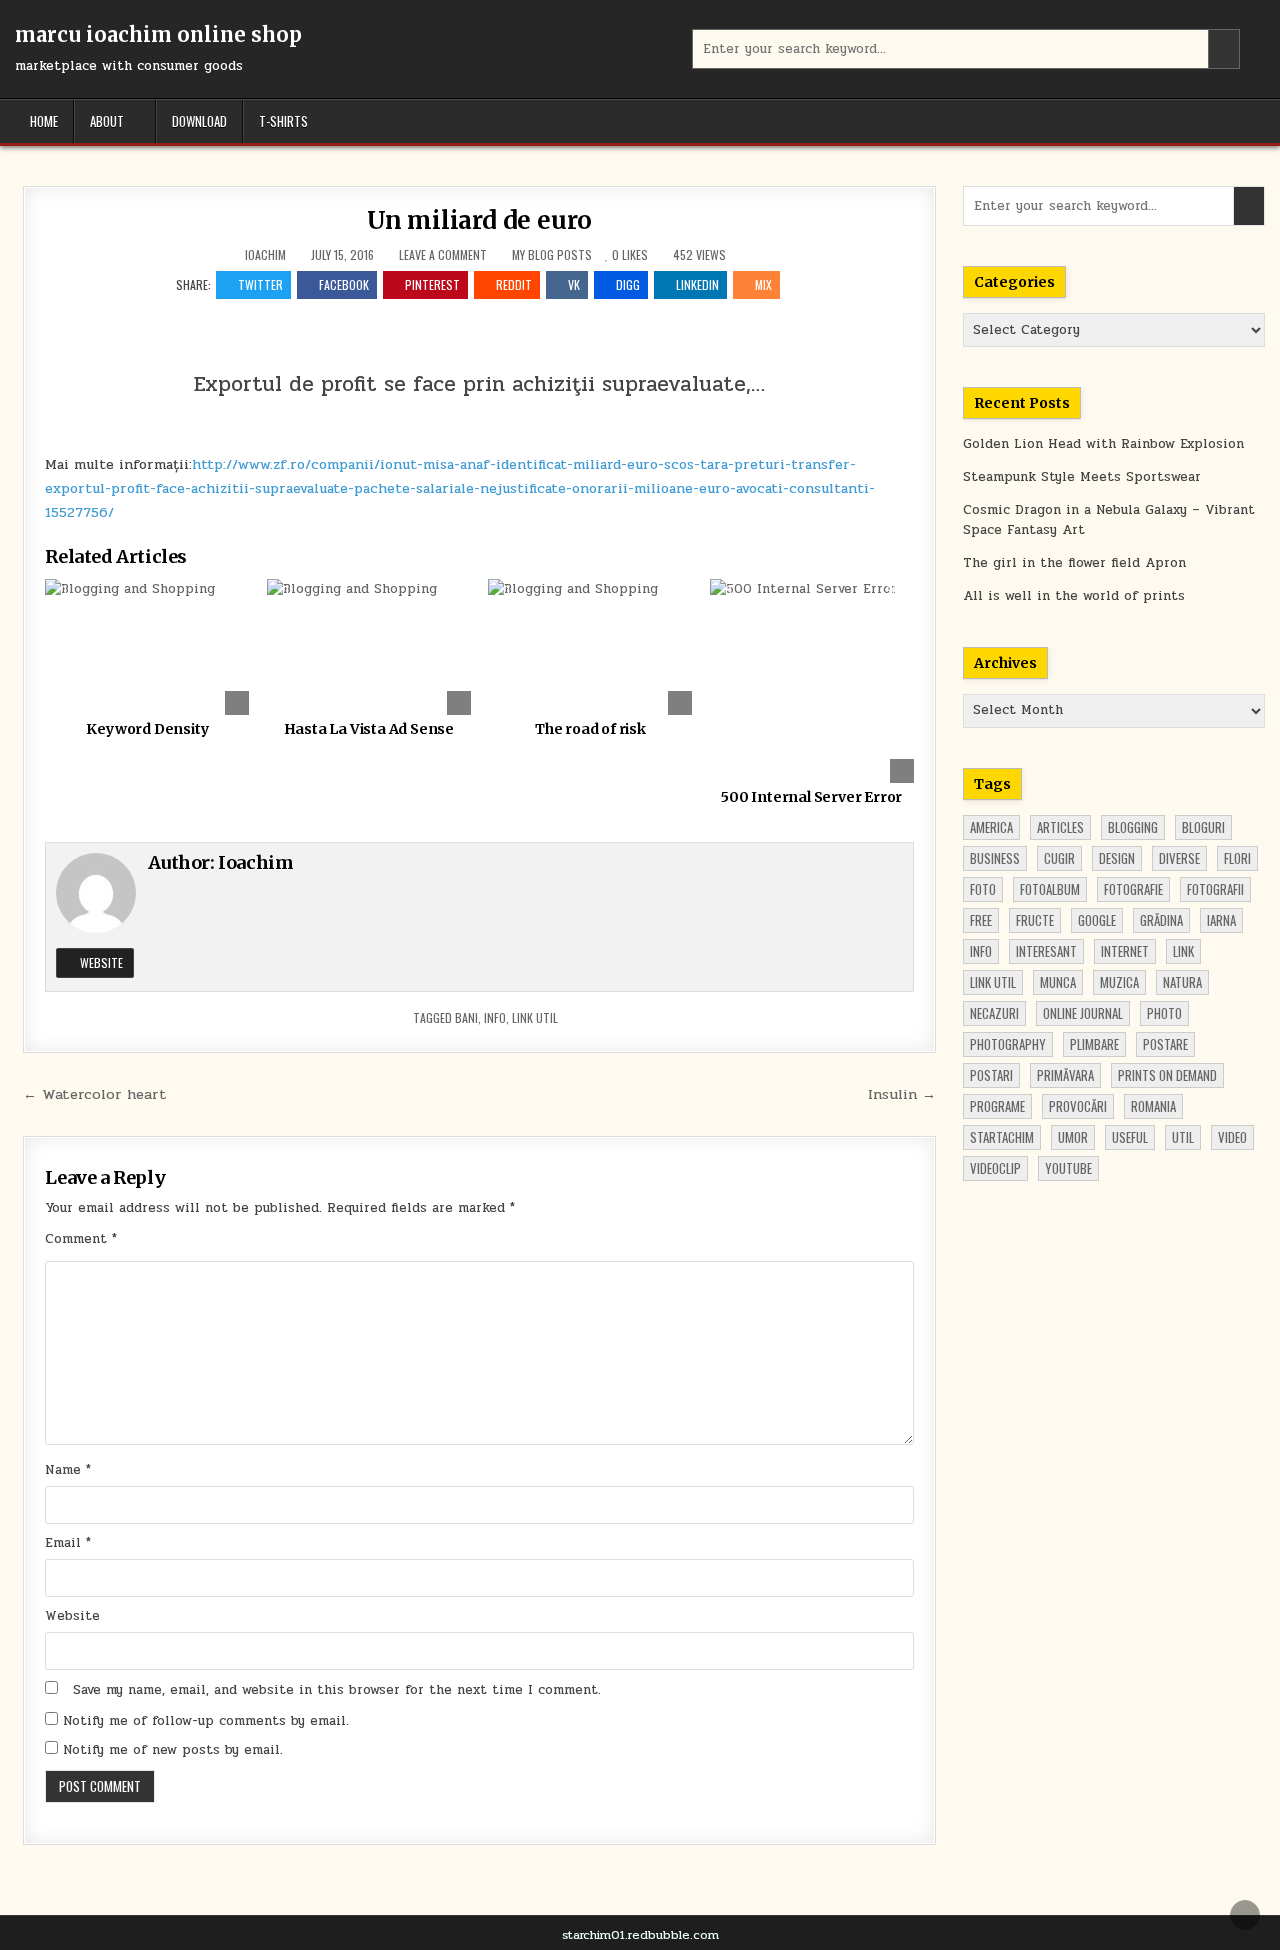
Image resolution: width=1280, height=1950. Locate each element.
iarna (1221, 920)
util (1183, 1137)
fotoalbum (1050, 889)
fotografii (1215, 889)
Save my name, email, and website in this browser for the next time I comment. (337, 1690)
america (991, 827)
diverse (1179, 858)
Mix (763, 284)
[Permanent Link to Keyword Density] (147, 647)
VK (574, 284)
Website (100, 962)
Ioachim (265, 255)
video (1232, 1137)
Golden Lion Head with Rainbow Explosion (1103, 444)
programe (997, 1106)
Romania (1153, 1106)
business (995, 858)
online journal (1083, 1013)
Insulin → (902, 1094)
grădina (1161, 920)
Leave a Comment (443, 255)
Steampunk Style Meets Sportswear (1082, 477)
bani (466, 1017)
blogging (1133, 827)
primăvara (1065, 1075)
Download (199, 121)
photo (1164, 1013)
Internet (1125, 951)
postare (1165, 1044)
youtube (1068, 1168)
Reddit (514, 284)
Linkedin (697, 284)
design (1117, 858)
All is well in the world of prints (1074, 596)
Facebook (344, 284)
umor (1073, 1137)
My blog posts (552, 254)
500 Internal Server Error (811, 797)
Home (44, 121)
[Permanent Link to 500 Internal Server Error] (812, 681)
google (1097, 920)
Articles (1060, 827)
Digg (628, 284)
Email (68, 1543)
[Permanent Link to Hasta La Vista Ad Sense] (369, 647)
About (107, 121)
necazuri (994, 1013)
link (1183, 951)
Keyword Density (147, 729)
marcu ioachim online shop (158, 34)
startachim (1002, 1137)
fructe (1035, 920)
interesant (1046, 951)
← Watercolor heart (95, 1094)
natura (1182, 982)
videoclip (995, 1168)
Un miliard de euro (479, 220)
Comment (81, 1239)
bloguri (1203, 827)
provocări (1078, 1106)
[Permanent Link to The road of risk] (590, 647)
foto (983, 889)
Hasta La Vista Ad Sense (369, 729)
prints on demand (1167, 1075)
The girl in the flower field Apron (1074, 563)
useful (1130, 1137)
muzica (1119, 982)
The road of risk (590, 729)
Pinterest (432, 284)
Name (68, 1470)
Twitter (260, 284)
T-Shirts (283, 121)
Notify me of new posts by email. (173, 1750)
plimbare (1094, 1044)
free (981, 920)
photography (1008, 1044)
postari (991, 1075)
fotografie (1133, 889)
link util (535, 1017)
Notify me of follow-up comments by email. (206, 1721)
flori (1237, 858)
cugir (1059, 858)
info (495, 1017)
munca (1058, 982)
